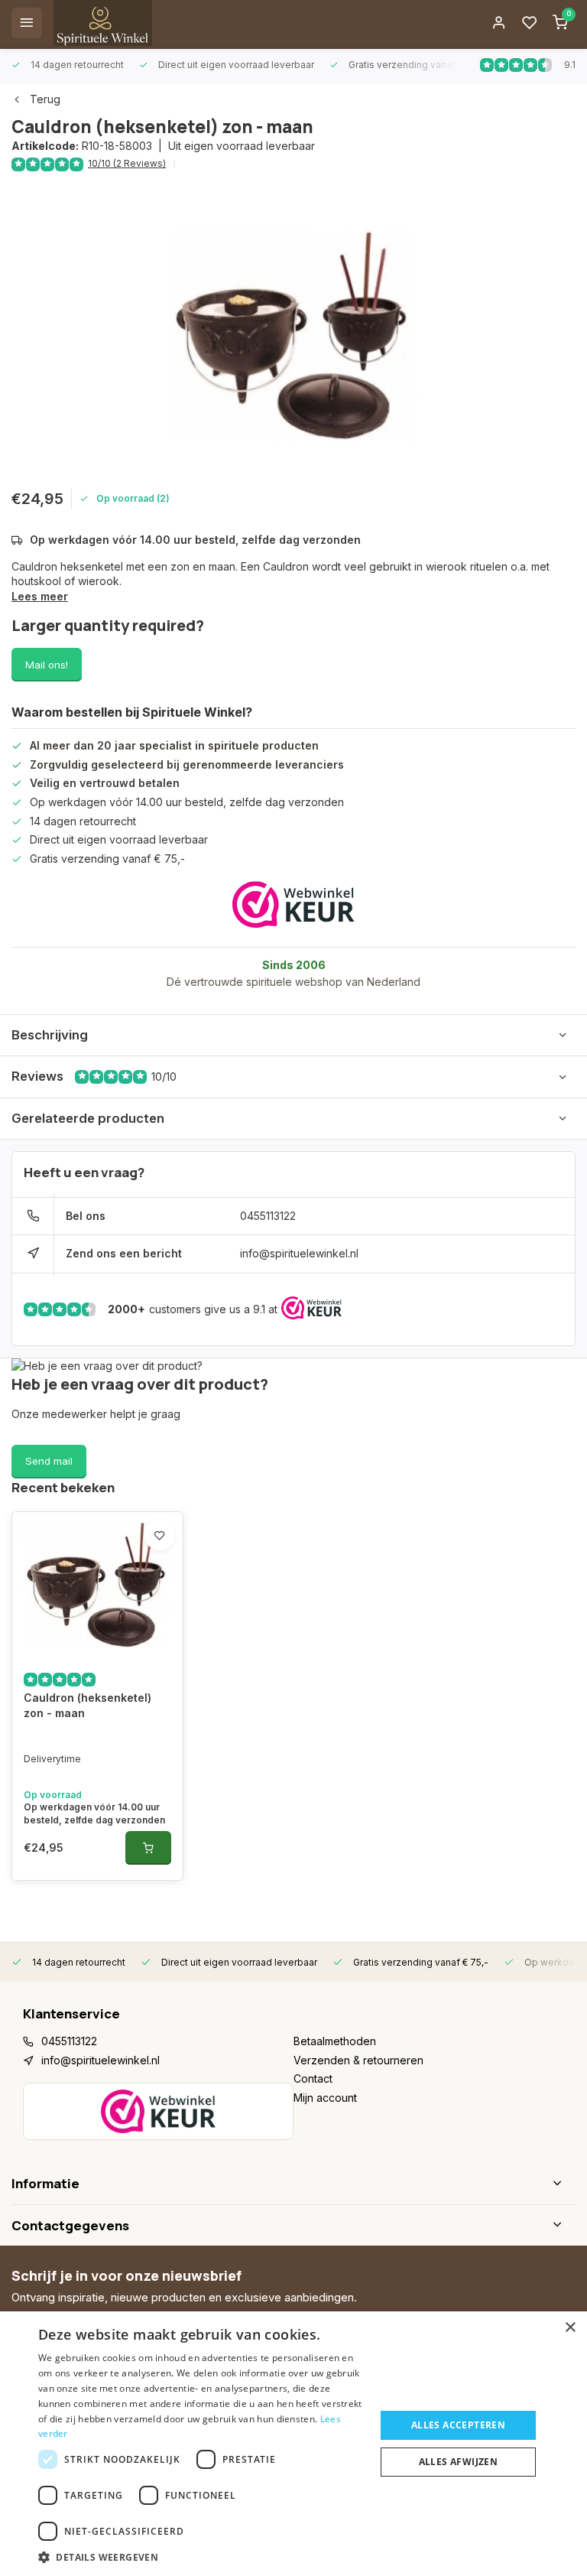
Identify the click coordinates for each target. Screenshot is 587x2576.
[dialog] (293, 2444)
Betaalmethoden (335, 2041)
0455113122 (268, 1216)
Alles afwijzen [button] (459, 2462)
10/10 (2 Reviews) (127, 163)
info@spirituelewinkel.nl (299, 1253)
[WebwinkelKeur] (293, 904)
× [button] (570, 2328)
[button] (202, 2557)
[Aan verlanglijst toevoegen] (160, 1535)
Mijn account (325, 2098)
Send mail (49, 1461)
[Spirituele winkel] (103, 23)
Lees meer (40, 596)
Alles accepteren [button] (458, 2425)
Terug (45, 99)
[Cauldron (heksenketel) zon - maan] (97, 1585)
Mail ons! (47, 665)
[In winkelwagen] (148, 1848)
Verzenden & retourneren (358, 2060)
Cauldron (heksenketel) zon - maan (88, 1705)
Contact (313, 2078)
